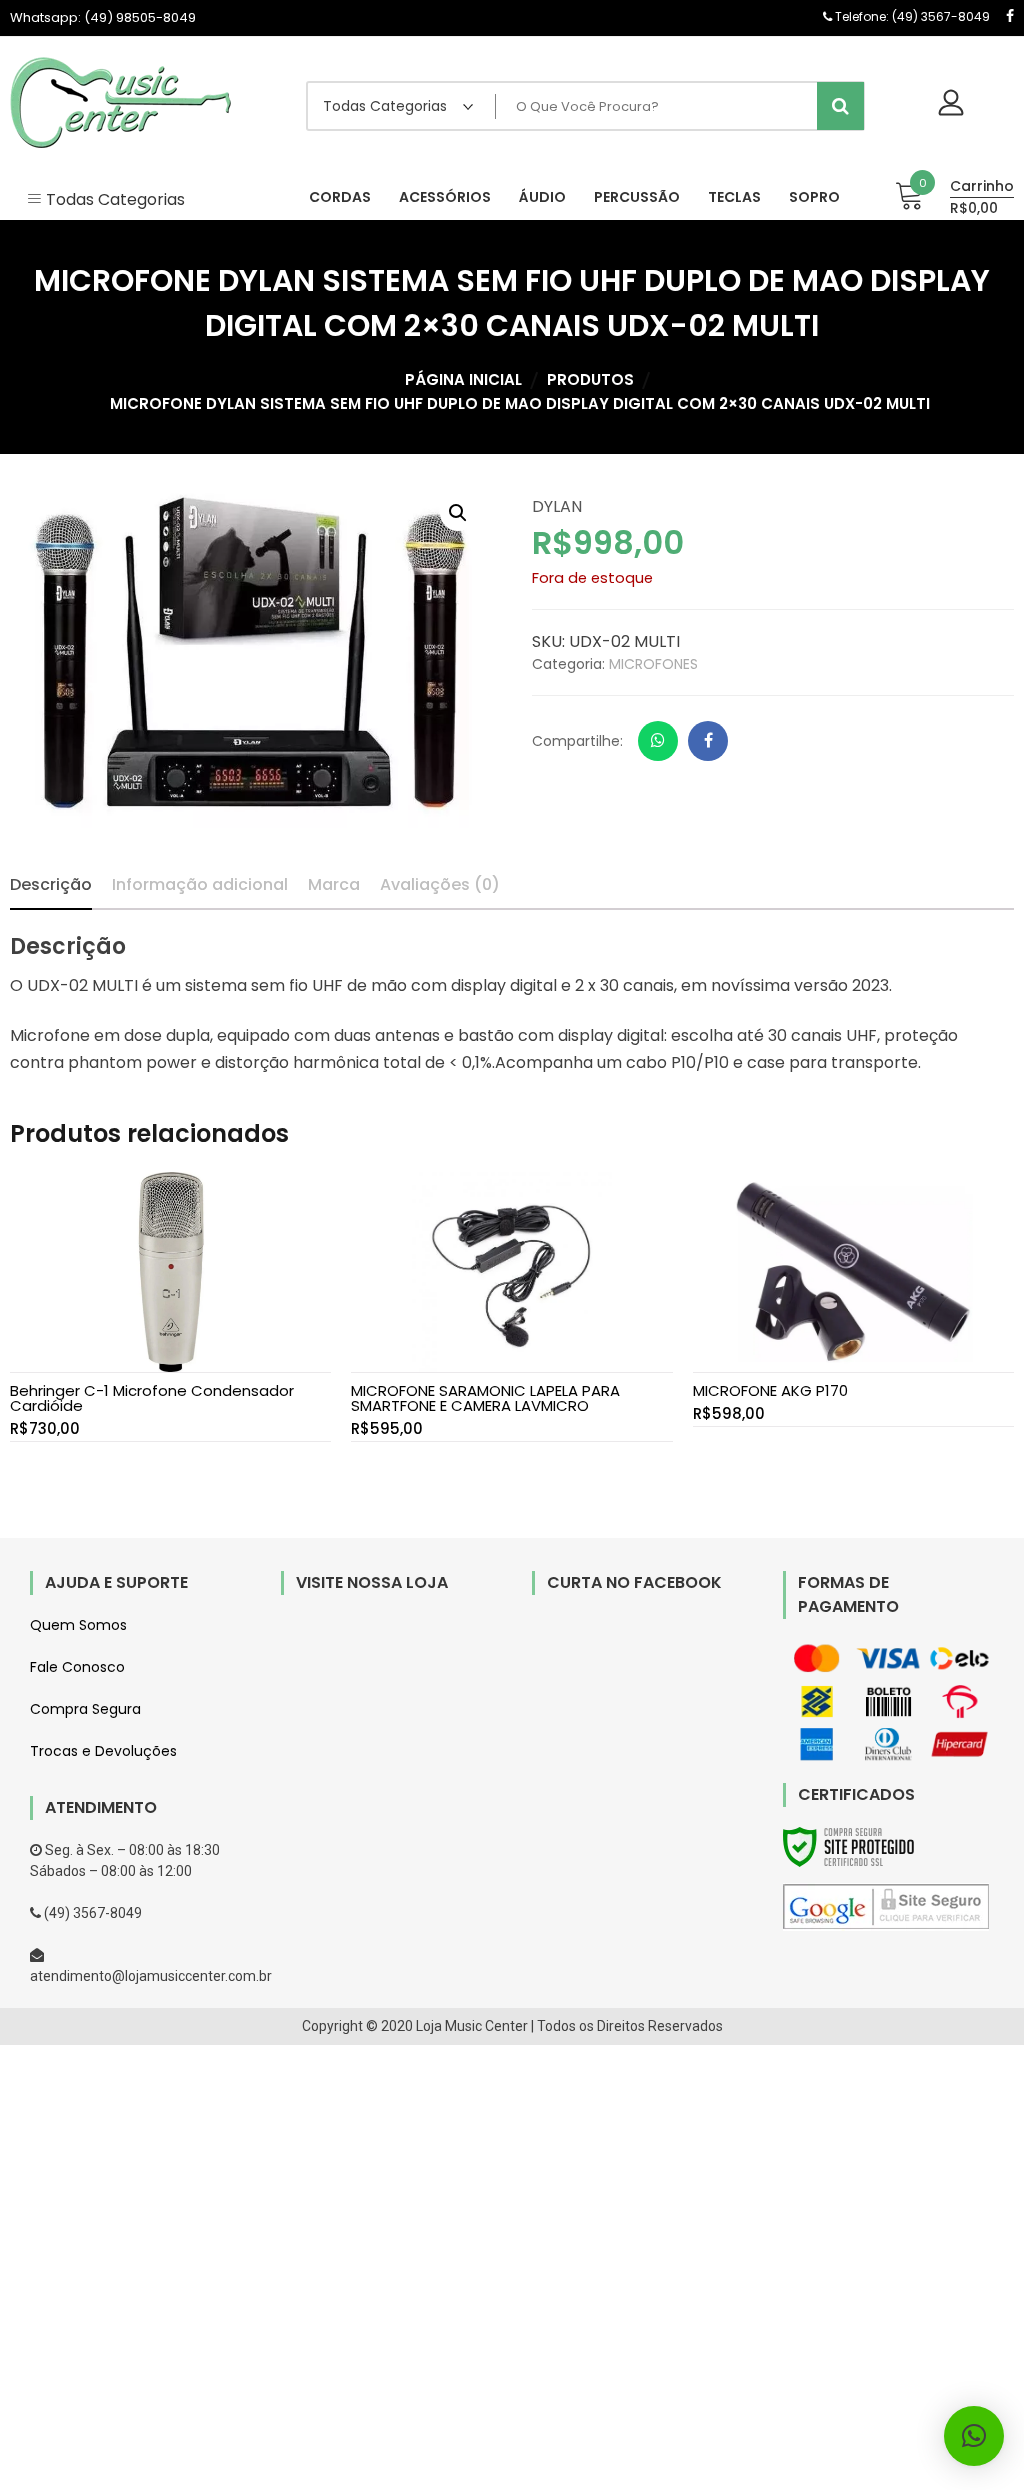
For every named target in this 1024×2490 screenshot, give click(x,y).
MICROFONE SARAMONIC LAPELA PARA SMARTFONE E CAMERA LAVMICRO (485, 1398)
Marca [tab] (334, 884)
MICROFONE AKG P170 (770, 1390)
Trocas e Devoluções (103, 1751)
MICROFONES (653, 664)
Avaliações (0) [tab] (440, 884)
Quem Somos (78, 1625)
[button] (458, 513)
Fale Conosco (77, 1667)
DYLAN (557, 506)
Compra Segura (85, 1709)
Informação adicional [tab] (200, 884)
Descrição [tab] (51, 884)
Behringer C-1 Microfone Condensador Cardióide (152, 1398)
